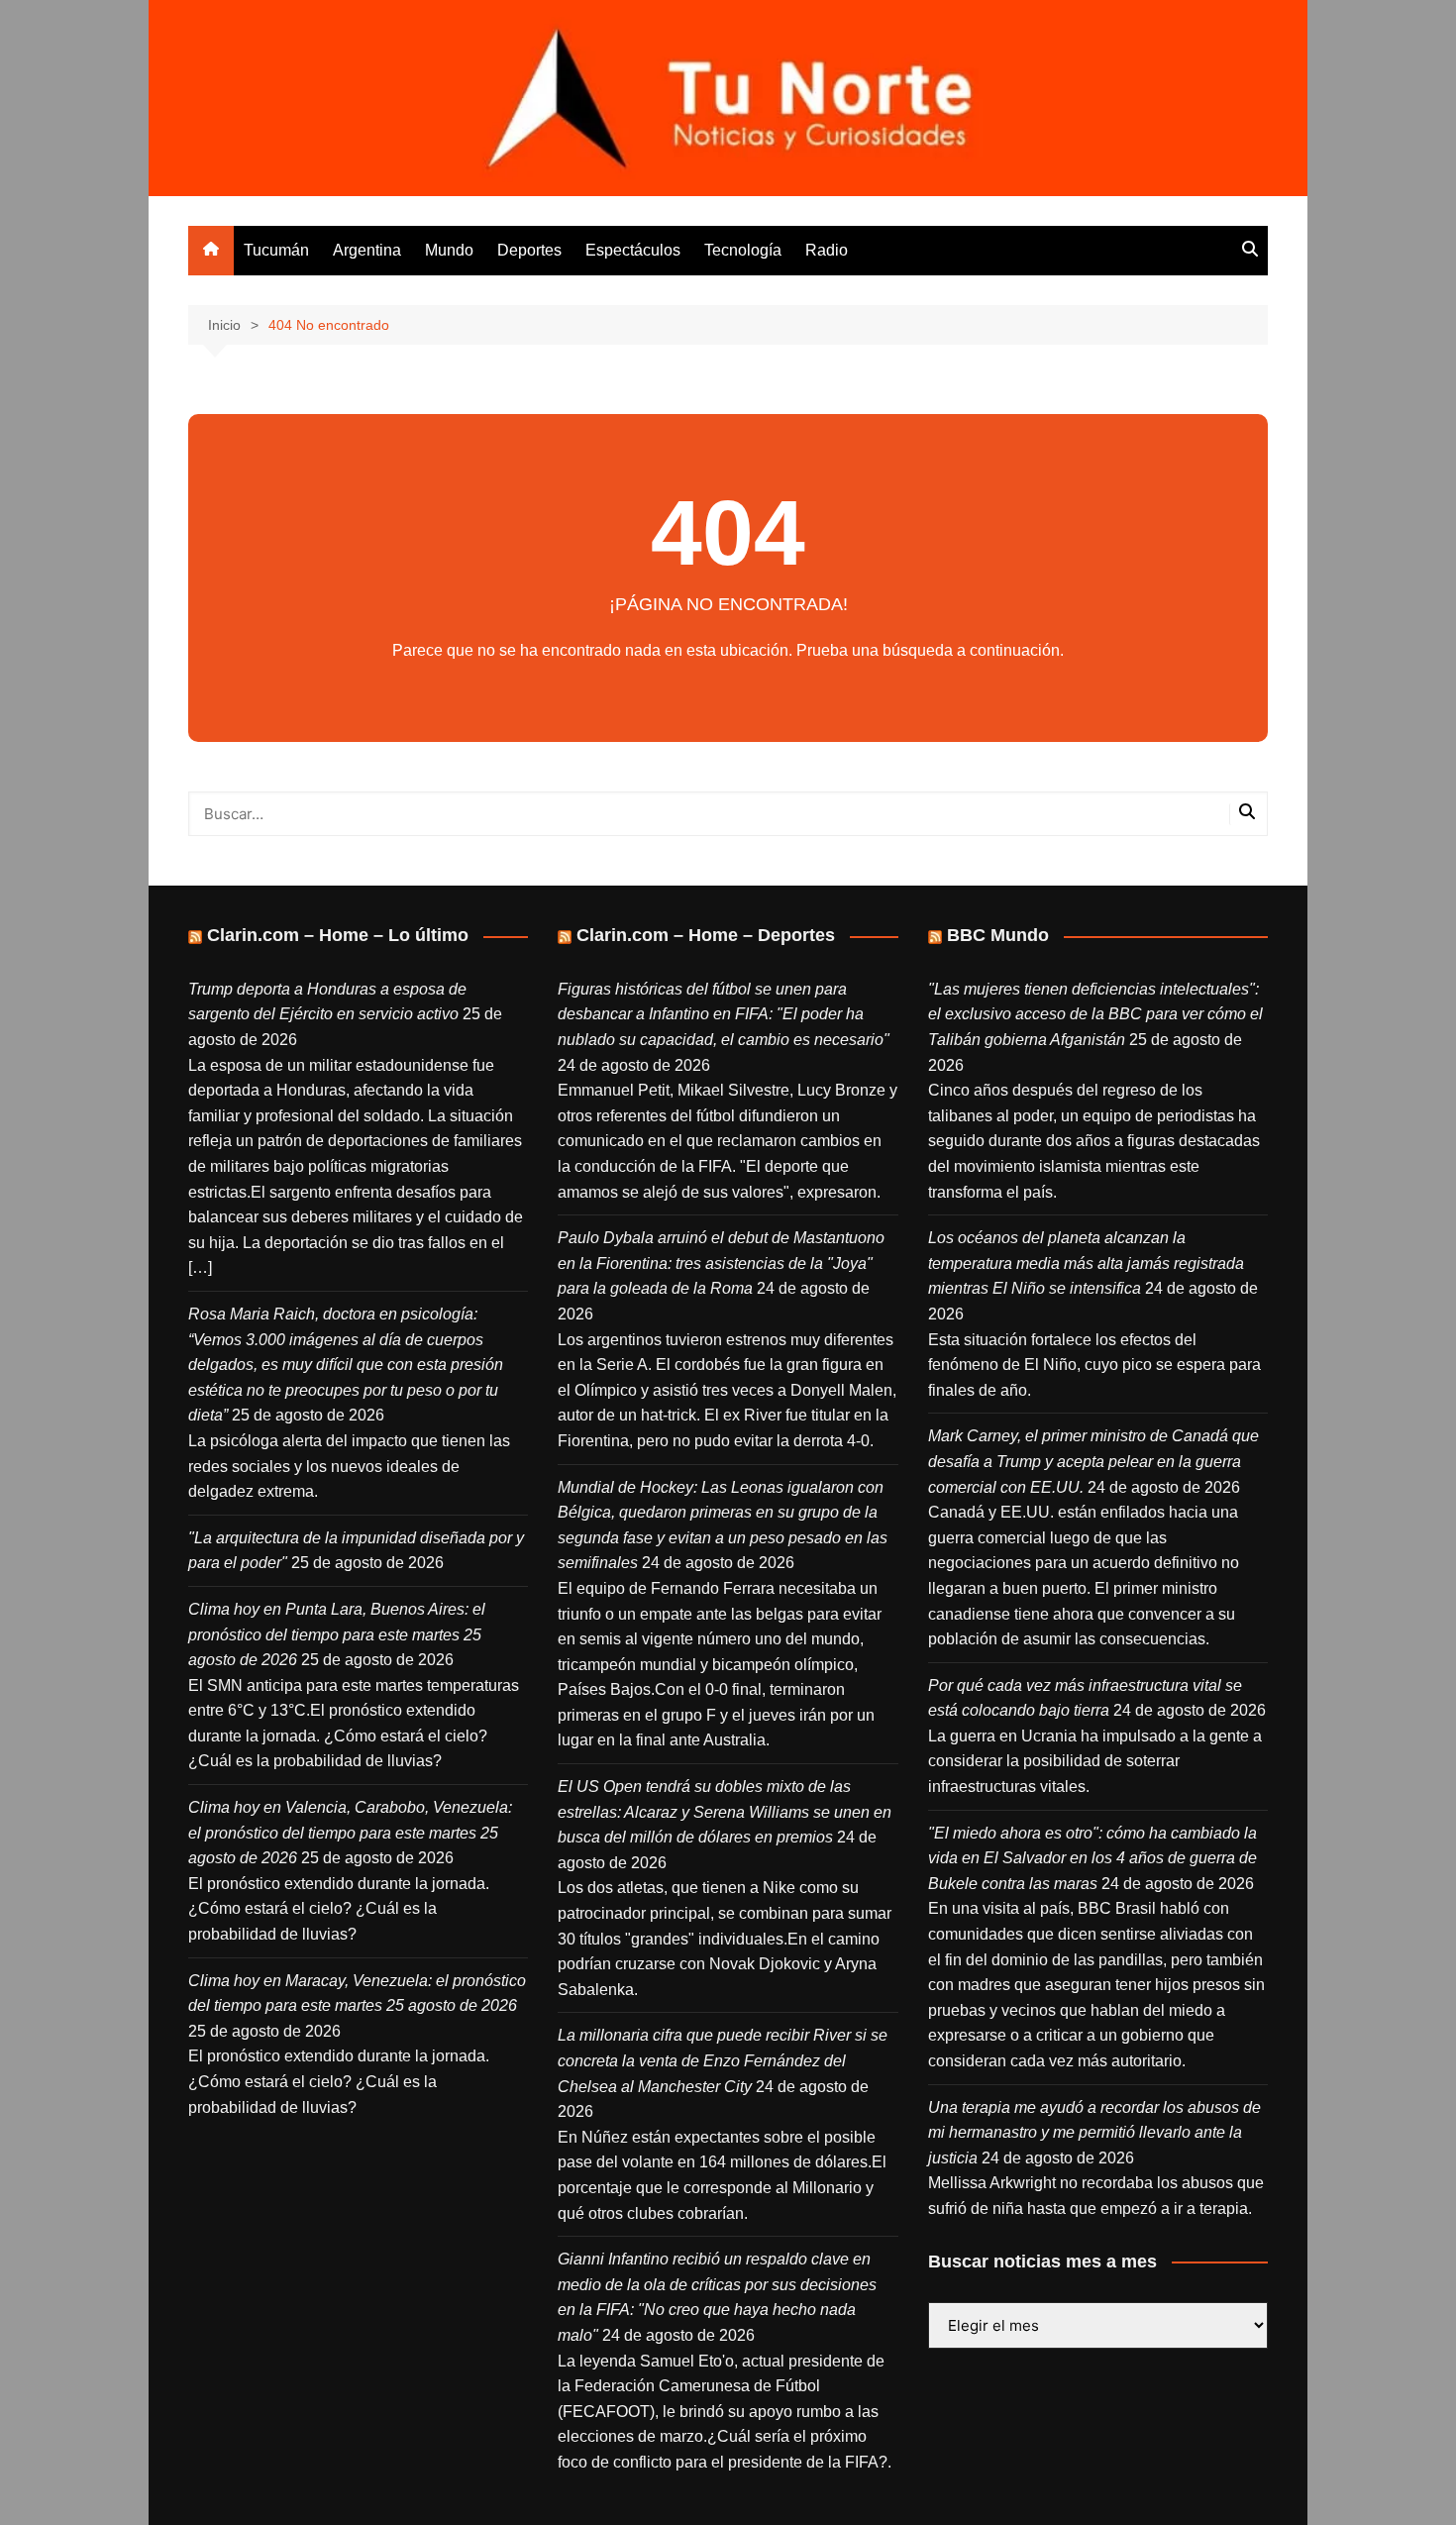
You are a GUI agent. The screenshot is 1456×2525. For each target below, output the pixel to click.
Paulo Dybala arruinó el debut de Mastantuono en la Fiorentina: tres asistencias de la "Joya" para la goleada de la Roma (721, 1263)
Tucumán (276, 250)
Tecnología (743, 250)
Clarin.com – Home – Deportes (706, 935)
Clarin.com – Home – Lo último (338, 935)
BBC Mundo (998, 935)
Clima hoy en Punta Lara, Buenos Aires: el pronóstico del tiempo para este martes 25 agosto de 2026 (337, 1634)
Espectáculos (633, 250)
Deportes (529, 250)
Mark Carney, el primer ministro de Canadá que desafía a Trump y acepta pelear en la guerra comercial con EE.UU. (1093, 1461)
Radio (827, 250)
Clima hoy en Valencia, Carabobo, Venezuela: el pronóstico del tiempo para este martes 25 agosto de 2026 (350, 1833)
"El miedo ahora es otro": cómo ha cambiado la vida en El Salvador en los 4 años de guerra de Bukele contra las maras (1092, 1858)
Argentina (367, 250)
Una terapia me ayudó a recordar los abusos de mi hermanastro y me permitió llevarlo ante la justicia (1094, 2133)
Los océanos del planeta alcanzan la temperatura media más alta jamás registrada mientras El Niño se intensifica (1086, 1263)
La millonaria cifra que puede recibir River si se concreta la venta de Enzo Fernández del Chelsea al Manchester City (723, 2060)
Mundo (449, 250)
